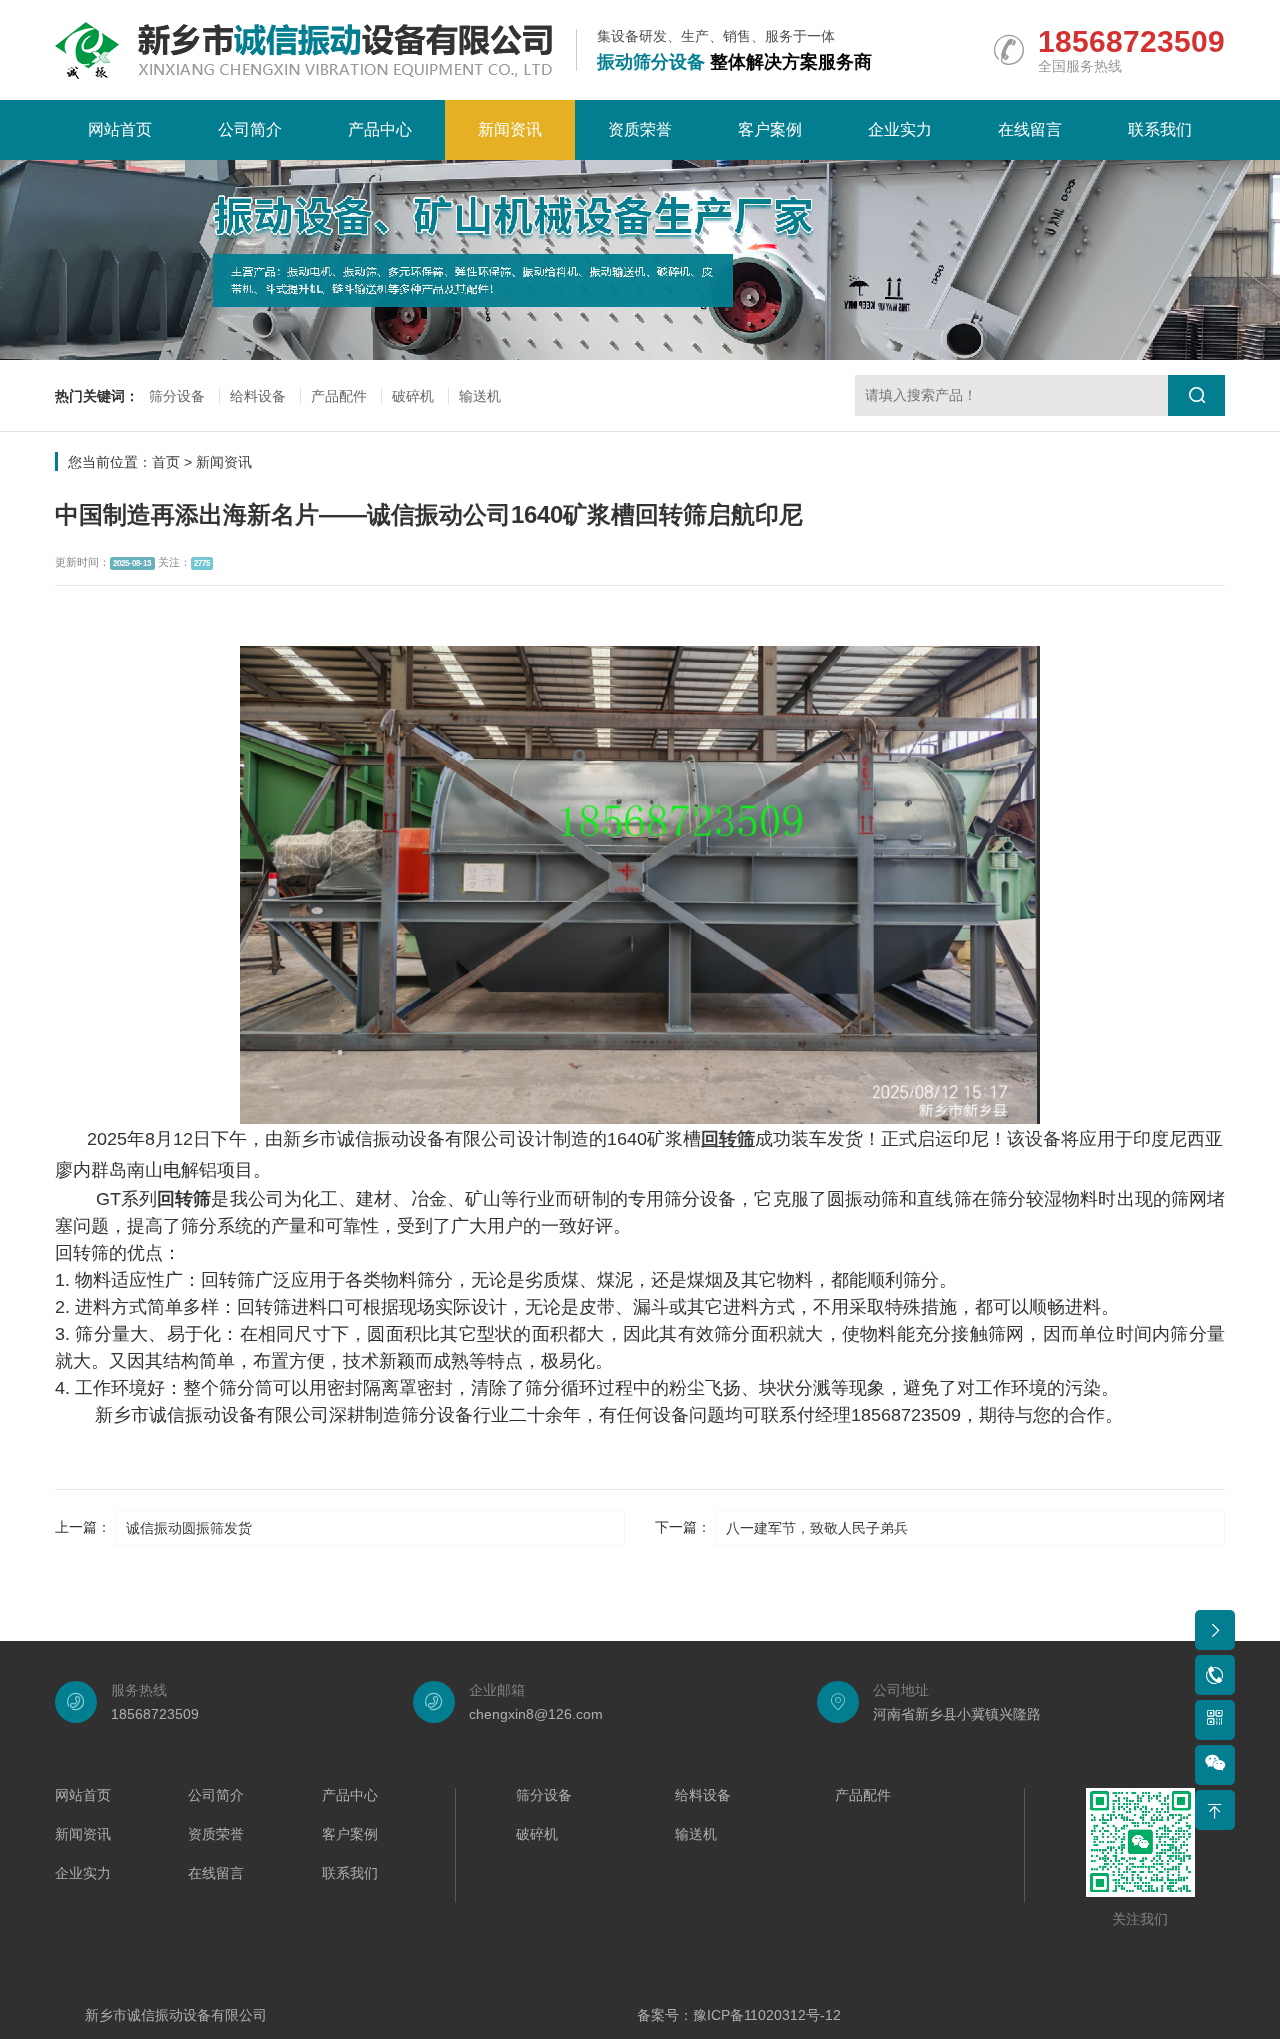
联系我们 (1160, 129)
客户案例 (770, 129)
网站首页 (120, 129)
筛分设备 (177, 396)
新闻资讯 (510, 129)
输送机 (480, 396)
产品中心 (380, 129)
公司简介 (250, 129)
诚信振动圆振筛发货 (189, 1528)
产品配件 (339, 396)
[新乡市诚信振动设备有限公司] (303, 50)
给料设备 (258, 396)
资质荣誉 (640, 129)
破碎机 (413, 396)
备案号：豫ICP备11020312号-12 (739, 2015)
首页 (166, 462)
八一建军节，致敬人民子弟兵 (817, 1528)
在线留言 (1030, 129)
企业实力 (900, 129)
